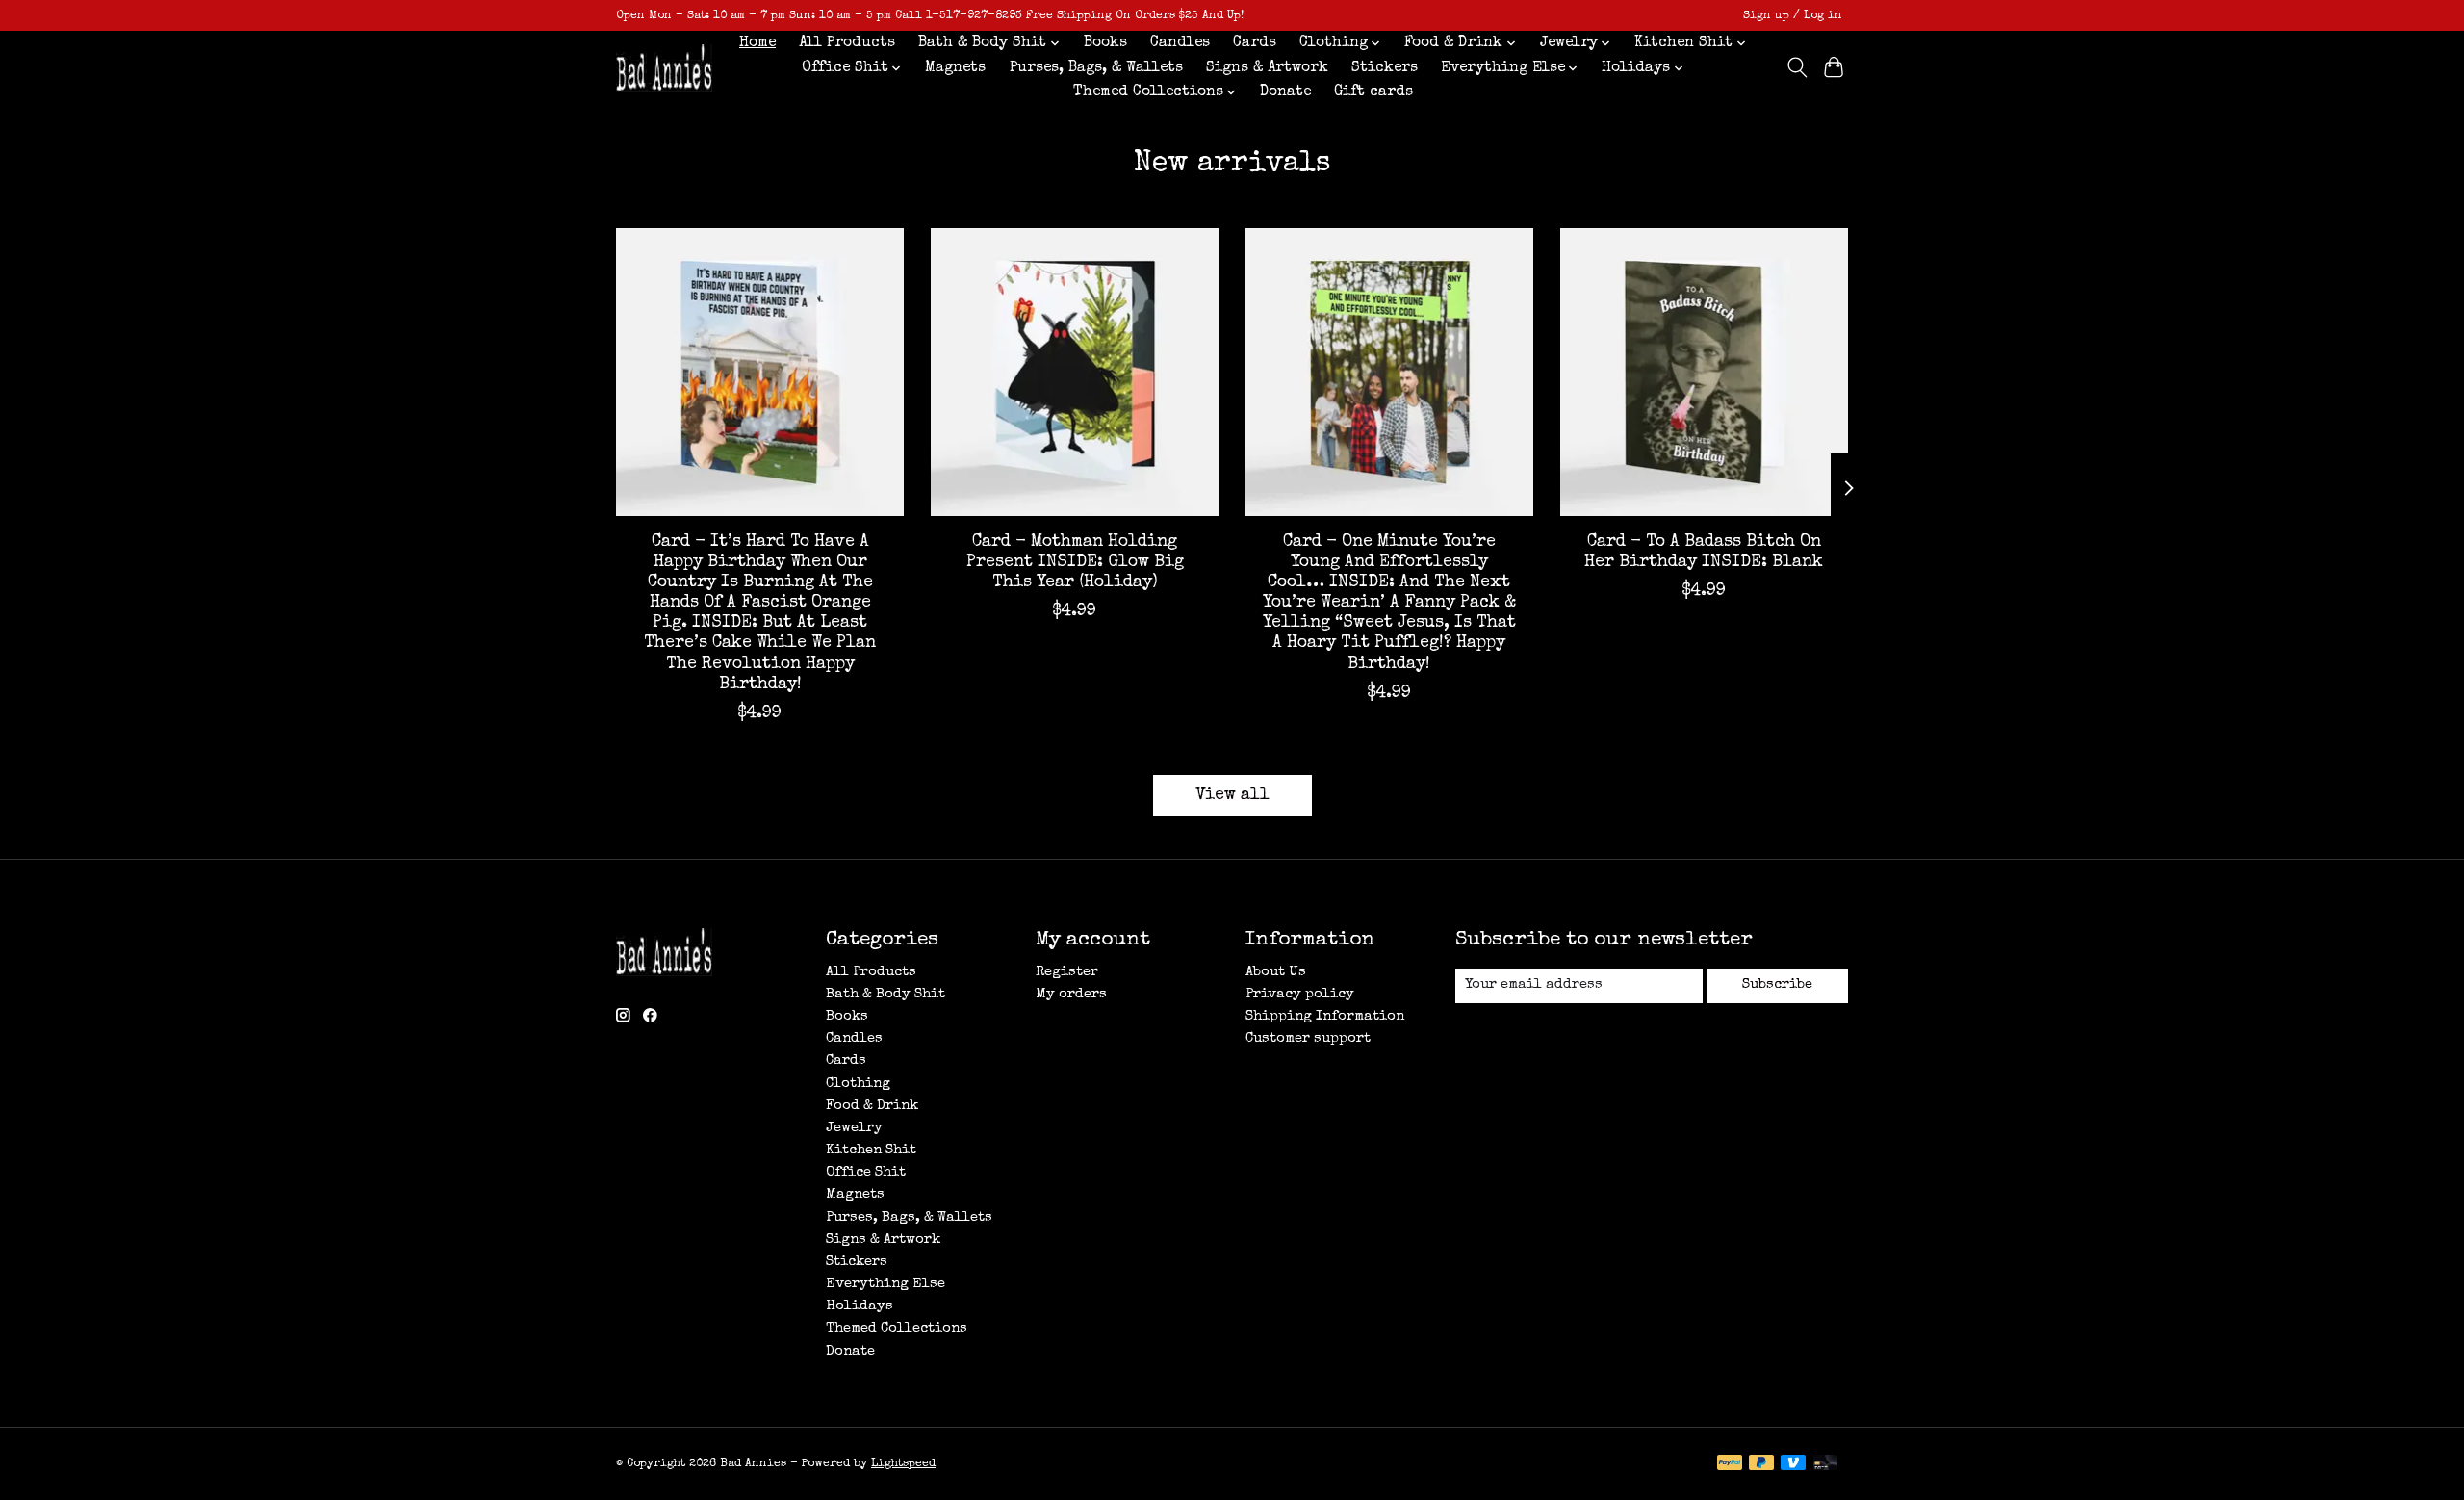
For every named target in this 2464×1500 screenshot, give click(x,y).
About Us (1276, 972)
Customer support (1308, 1039)
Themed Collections (897, 1329)
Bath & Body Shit (885, 995)
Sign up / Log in (1793, 16)
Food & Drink (872, 1106)
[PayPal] (1730, 1464)
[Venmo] (1793, 1464)
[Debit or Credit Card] (1826, 1464)
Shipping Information (1325, 1017)
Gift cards (1373, 92)
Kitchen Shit (871, 1151)
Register (1067, 972)
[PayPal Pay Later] (1761, 1464)
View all (1232, 796)
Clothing (858, 1084)
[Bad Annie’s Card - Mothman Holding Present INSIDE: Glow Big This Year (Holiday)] (1075, 372)
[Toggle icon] (1797, 67)
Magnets (955, 68)
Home (757, 43)
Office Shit (866, 1173)
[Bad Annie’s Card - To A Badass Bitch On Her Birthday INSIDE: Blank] (1704, 372)
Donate (1285, 92)
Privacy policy (1300, 995)
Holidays (860, 1306)
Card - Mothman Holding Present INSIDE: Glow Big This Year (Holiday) (1075, 563)
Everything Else (885, 1284)
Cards (1255, 43)
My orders (1071, 995)
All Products (847, 43)
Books (1105, 43)
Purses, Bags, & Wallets (1096, 68)
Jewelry (854, 1128)
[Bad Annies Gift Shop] (664, 68)
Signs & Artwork (1267, 68)
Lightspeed (903, 1464)
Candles (1180, 43)
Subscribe (1777, 985)
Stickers (1385, 68)
